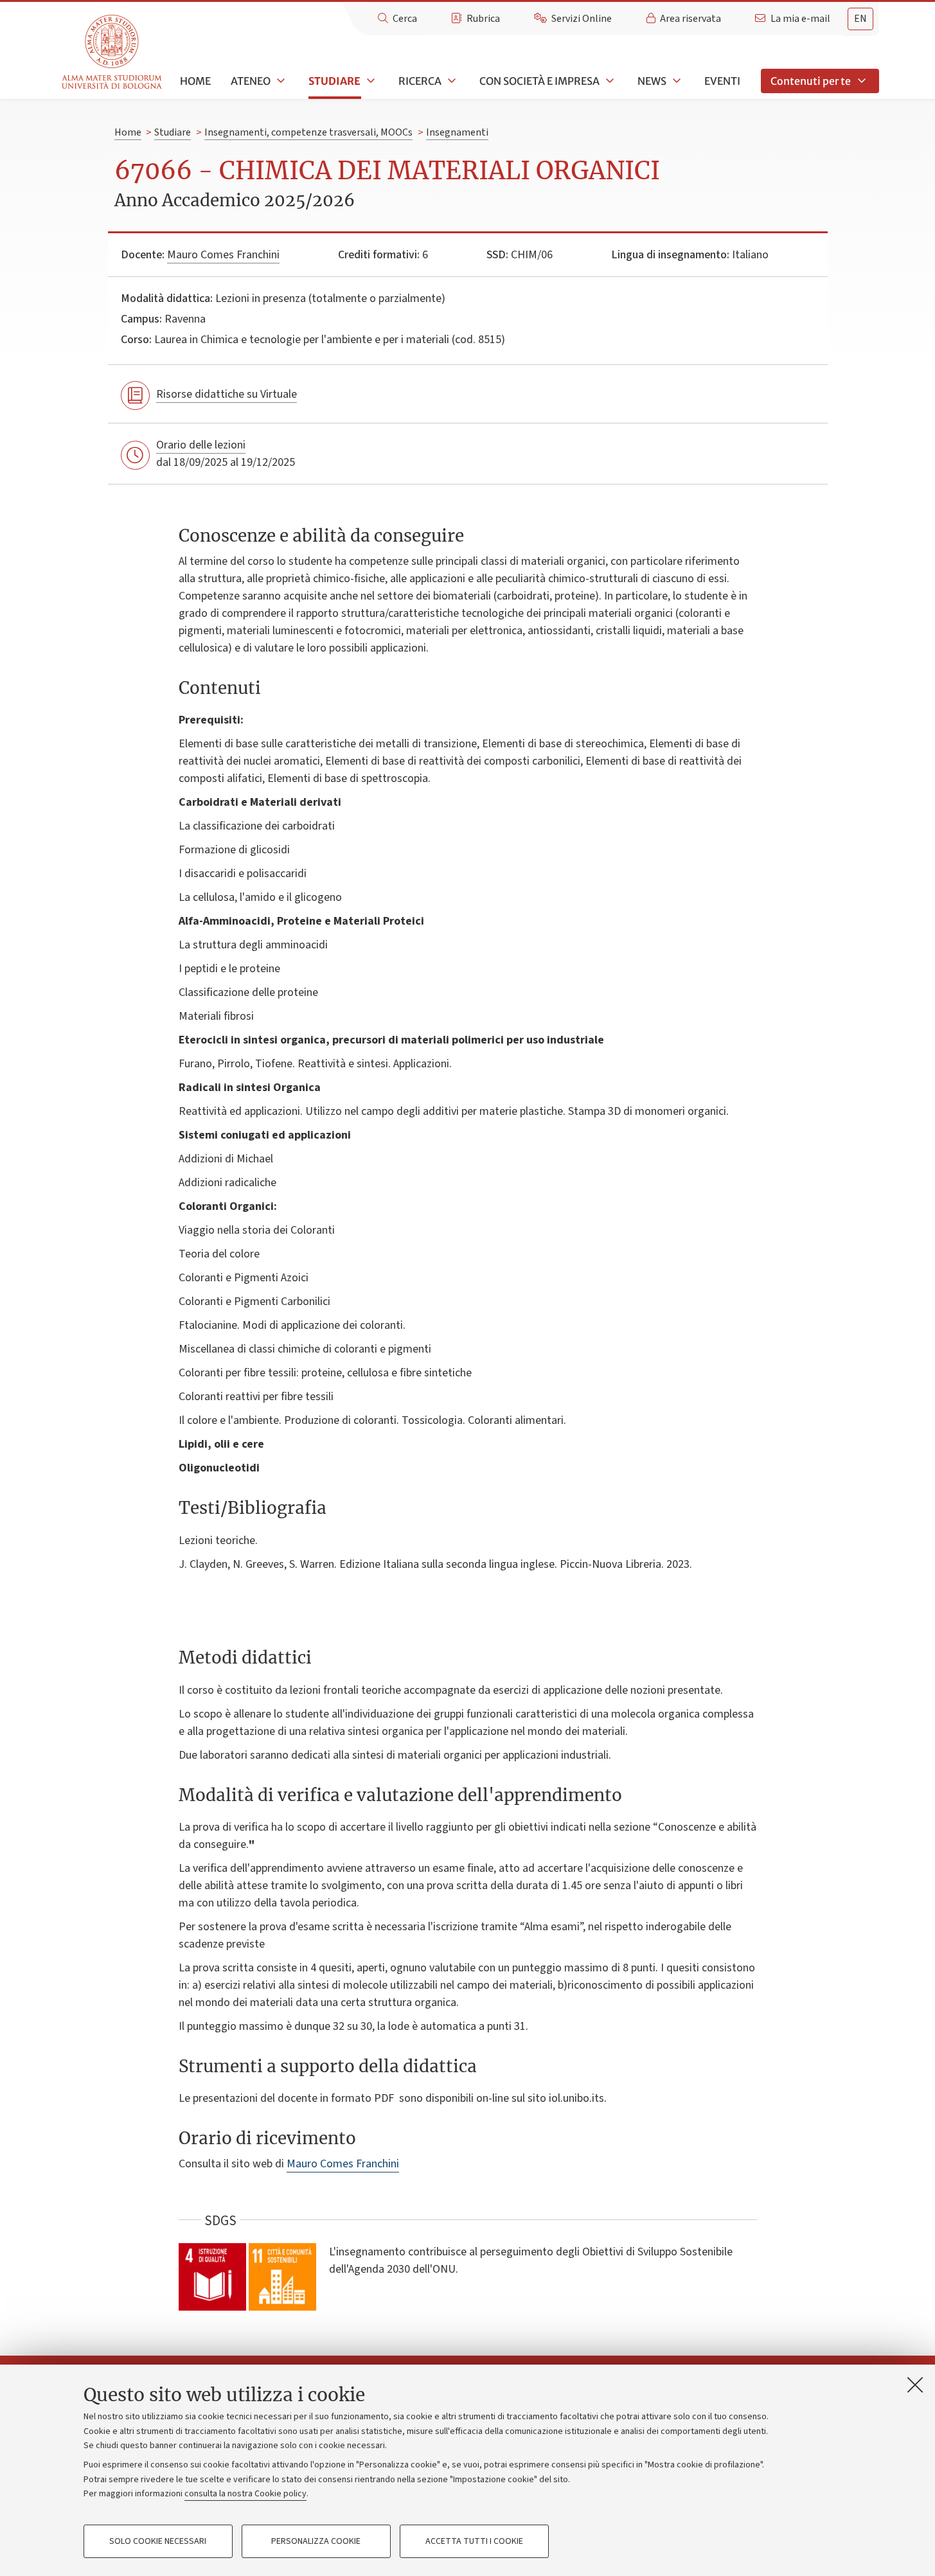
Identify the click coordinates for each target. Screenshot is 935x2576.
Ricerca (420, 81)
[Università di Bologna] (113, 52)
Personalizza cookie (316, 2541)
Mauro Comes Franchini (223, 255)
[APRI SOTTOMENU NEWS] (675, 81)
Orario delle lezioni (201, 445)
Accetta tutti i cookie (474, 2541)
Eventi (722, 81)
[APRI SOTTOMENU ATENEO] (280, 81)
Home (195, 81)
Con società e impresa (539, 81)
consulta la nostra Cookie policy (245, 2494)
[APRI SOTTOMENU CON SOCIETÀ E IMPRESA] (609, 81)
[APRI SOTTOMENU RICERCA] (450, 81)
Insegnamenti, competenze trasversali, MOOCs (308, 132)
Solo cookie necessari (158, 2541)
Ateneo (251, 81)
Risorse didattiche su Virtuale (227, 394)
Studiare (334, 81)
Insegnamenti (457, 132)
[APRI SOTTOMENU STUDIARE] (370, 81)
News (652, 81)
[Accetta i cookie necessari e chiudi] (915, 2385)
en (860, 19)
